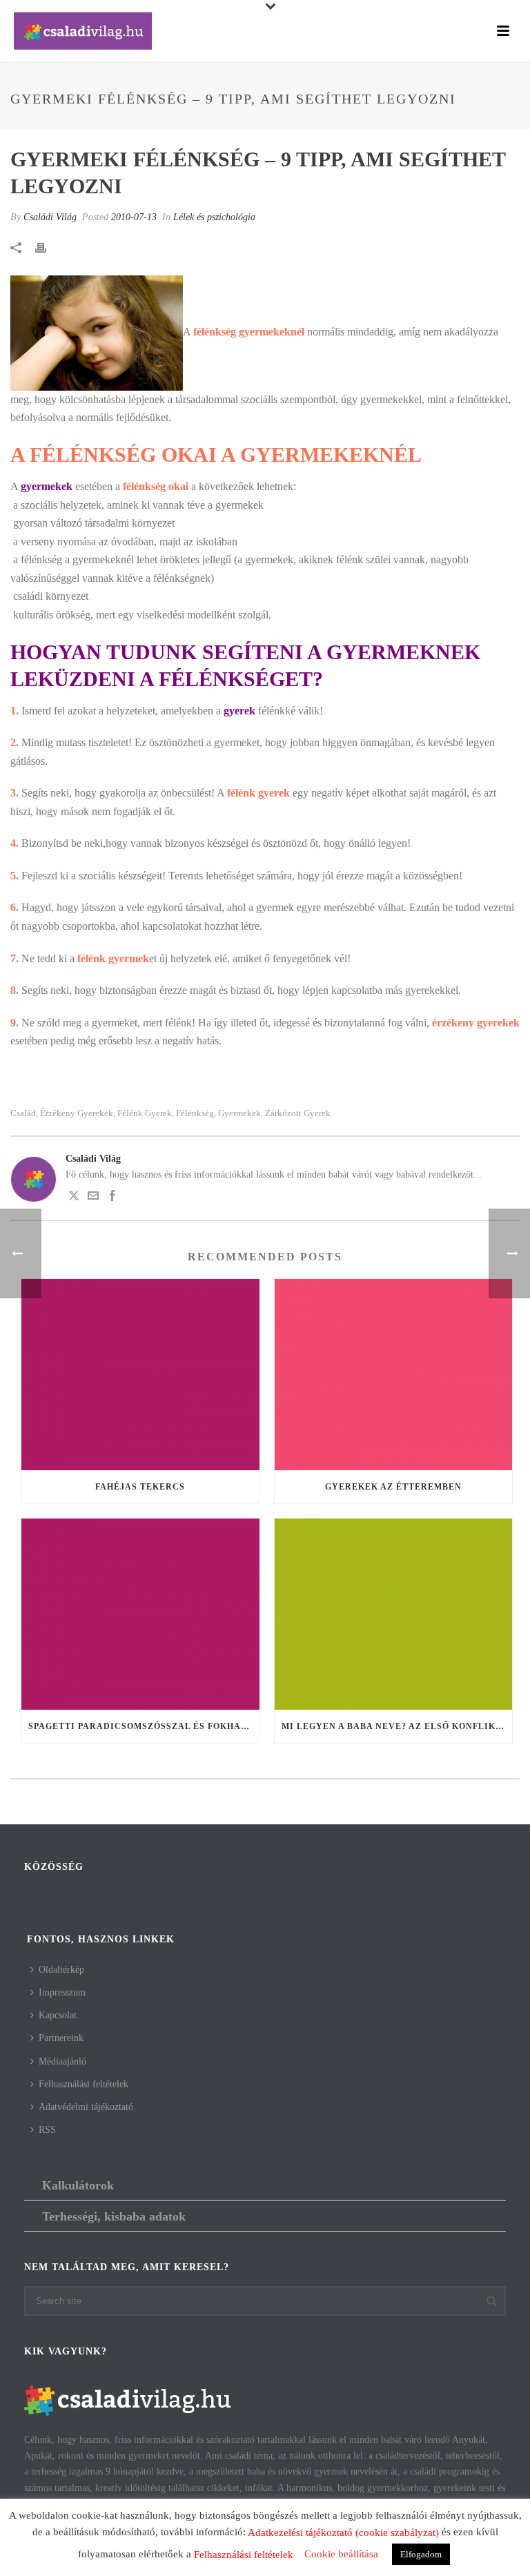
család (23, 1113)
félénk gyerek (145, 1113)
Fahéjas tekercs (140, 1487)
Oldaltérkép (61, 1970)
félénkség (195, 1113)
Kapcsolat (58, 2015)
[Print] (48, 247)
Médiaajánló (62, 2061)
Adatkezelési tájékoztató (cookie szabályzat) (343, 2533)
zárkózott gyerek (298, 1113)
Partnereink (61, 2038)
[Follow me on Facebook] (112, 1198)
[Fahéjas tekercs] (140, 1375)
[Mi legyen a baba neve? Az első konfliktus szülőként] (394, 1614)
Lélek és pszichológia (214, 217)
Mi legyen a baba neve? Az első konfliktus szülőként (397, 1726)
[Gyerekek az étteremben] (394, 1375)
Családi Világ (50, 217)
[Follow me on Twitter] (74, 1198)
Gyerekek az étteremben (393, 1487)
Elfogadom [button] (421, 2554)
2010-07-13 (134, 217)
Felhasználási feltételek (84, 2084)
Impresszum (62, 1992)
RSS (47, 2130)
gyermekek (239, 1113)
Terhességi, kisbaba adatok (114, 2216)
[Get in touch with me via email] (93, 1198)
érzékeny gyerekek (77, 1113)
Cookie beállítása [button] (341, 2554)
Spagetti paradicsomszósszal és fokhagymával (144, 1726)
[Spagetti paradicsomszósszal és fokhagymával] (140, 1614)
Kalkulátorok (78, 2185)
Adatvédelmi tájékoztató (86, 2107)
